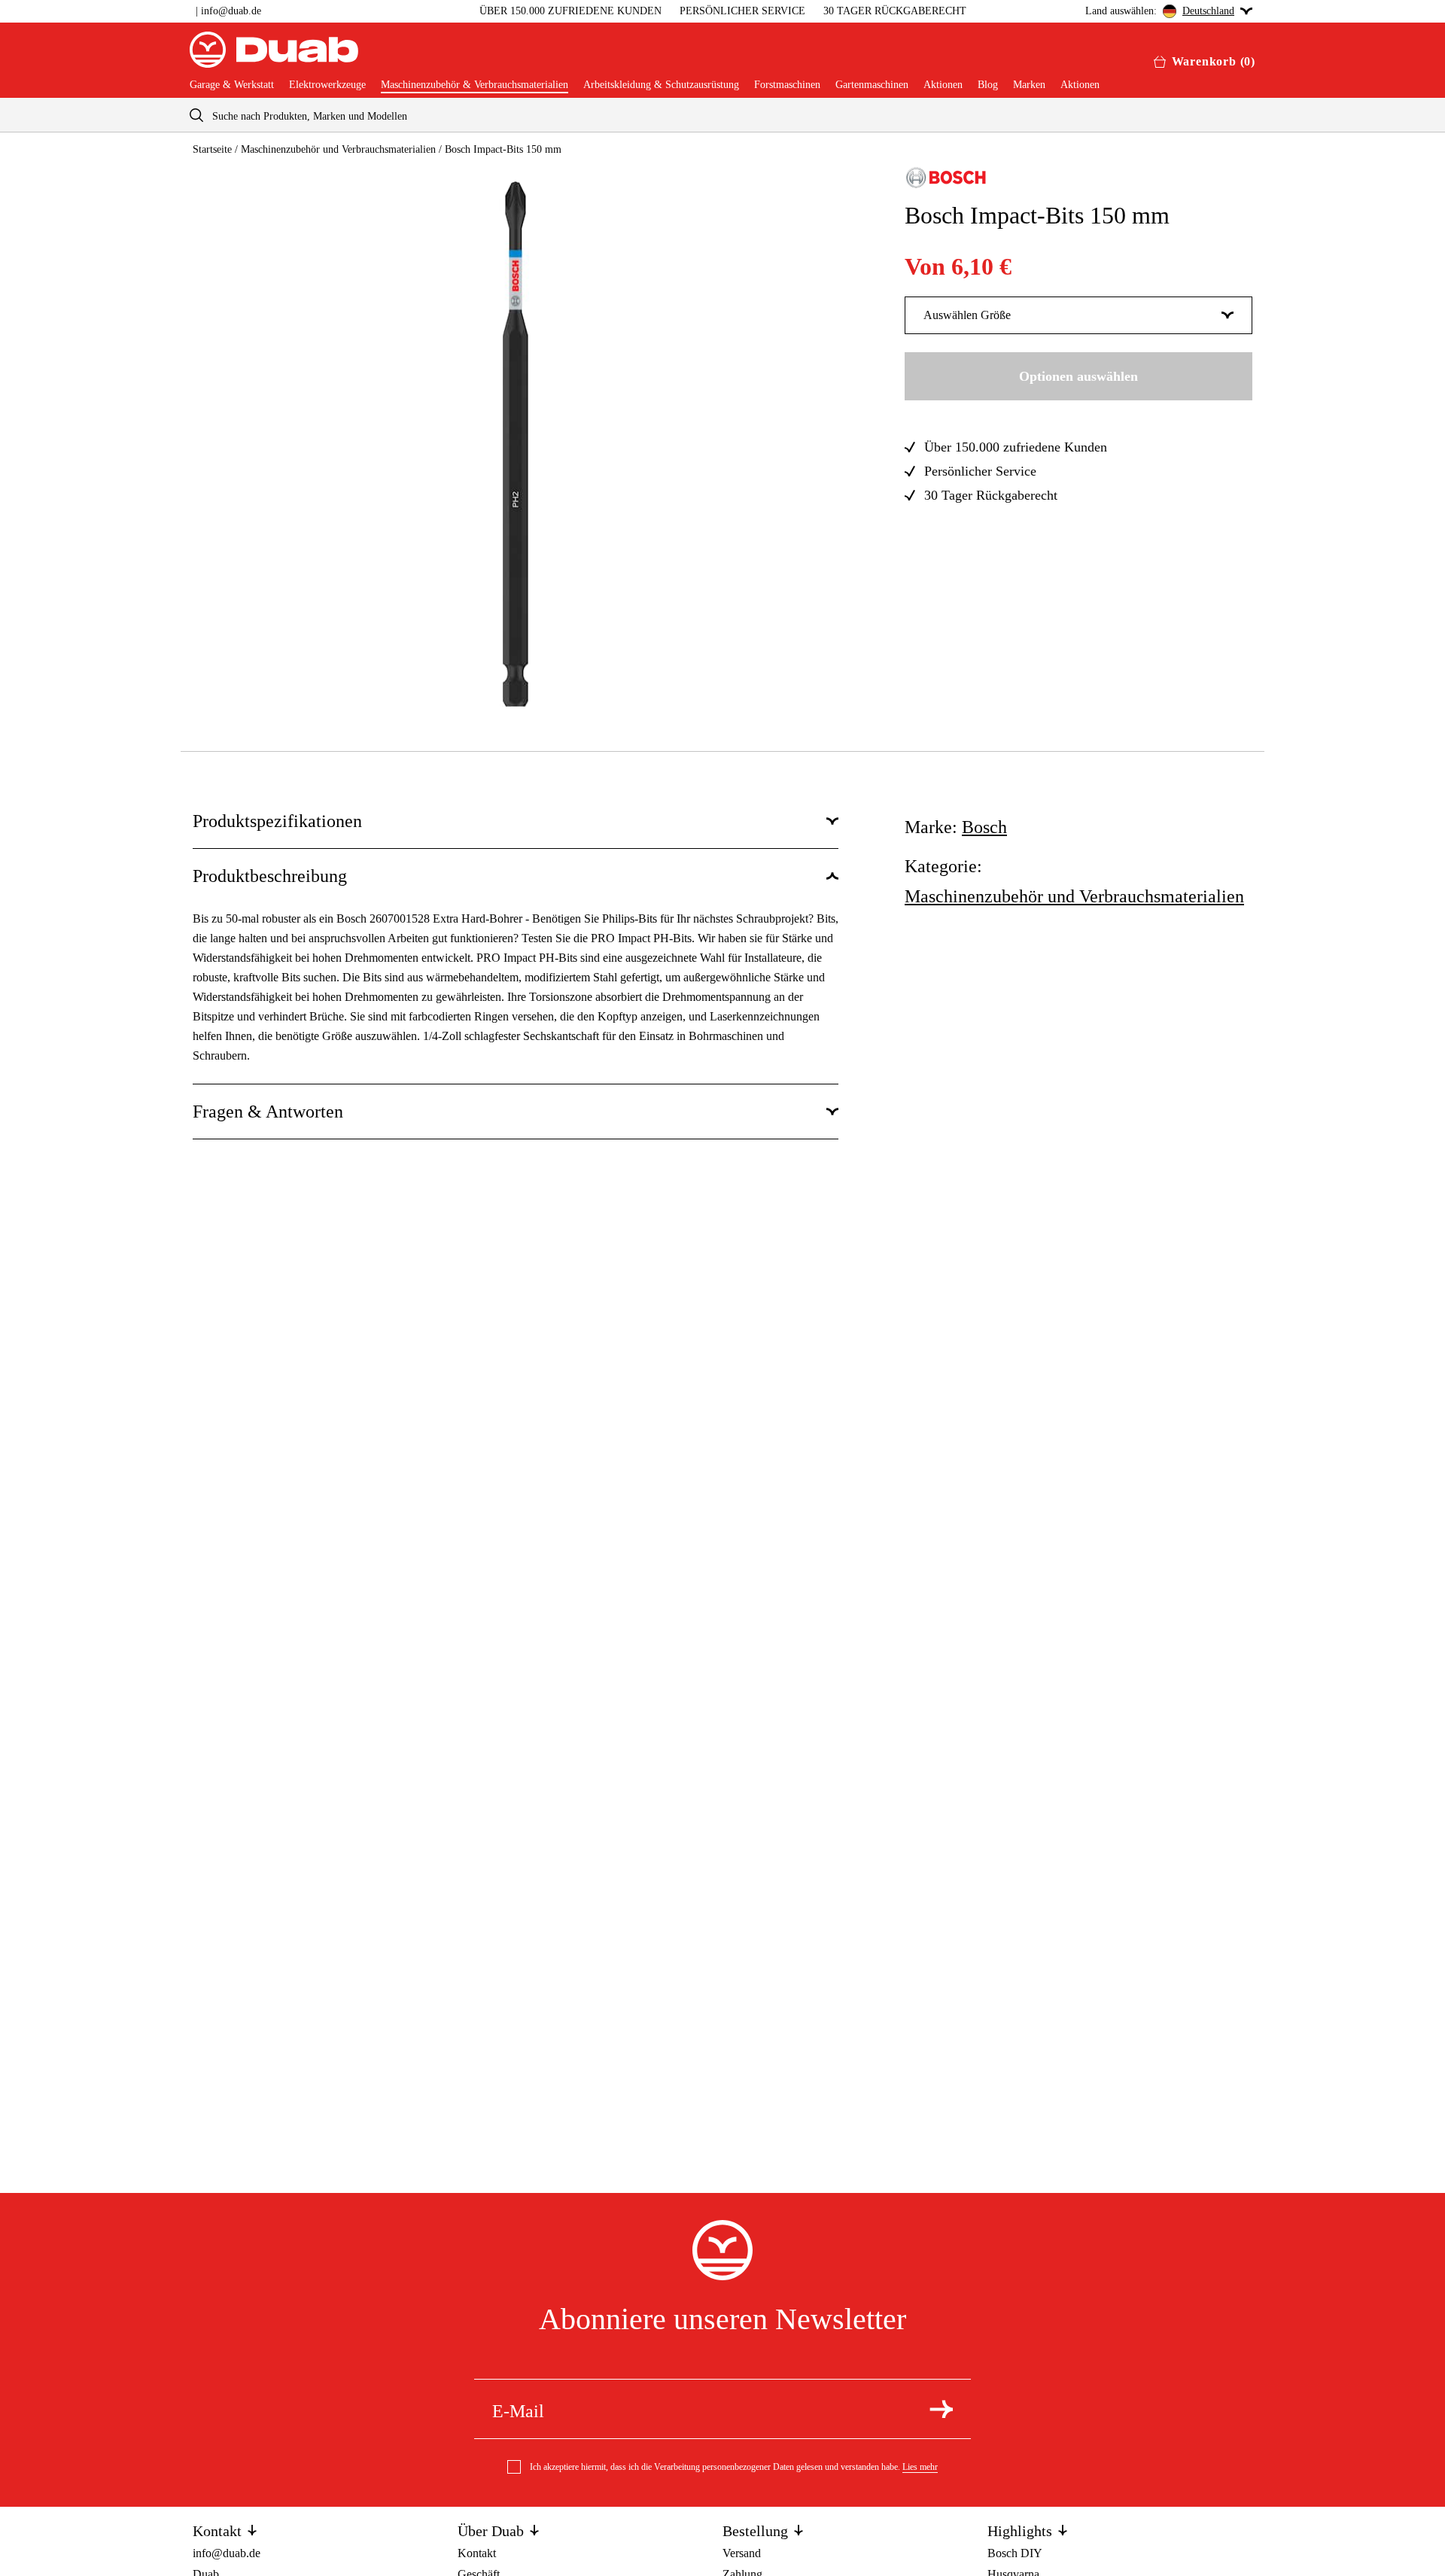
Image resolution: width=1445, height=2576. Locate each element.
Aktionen (943, 85)
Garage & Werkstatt (232, 85)
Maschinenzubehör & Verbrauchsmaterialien (475, 85)
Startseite (212, 149)
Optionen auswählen (1078, 376)
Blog (988, 85)
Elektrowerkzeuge (327, 85)
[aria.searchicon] (196, 115)
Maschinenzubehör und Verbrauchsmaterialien (338, 149)
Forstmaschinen (787, 85)
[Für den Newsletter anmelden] (941, 2409)
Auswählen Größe (967, 315)
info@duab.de (231, 11)
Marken (1029, 85)
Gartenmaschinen (872, 85)
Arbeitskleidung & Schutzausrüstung (661, 85)
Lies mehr (920, 2467)
